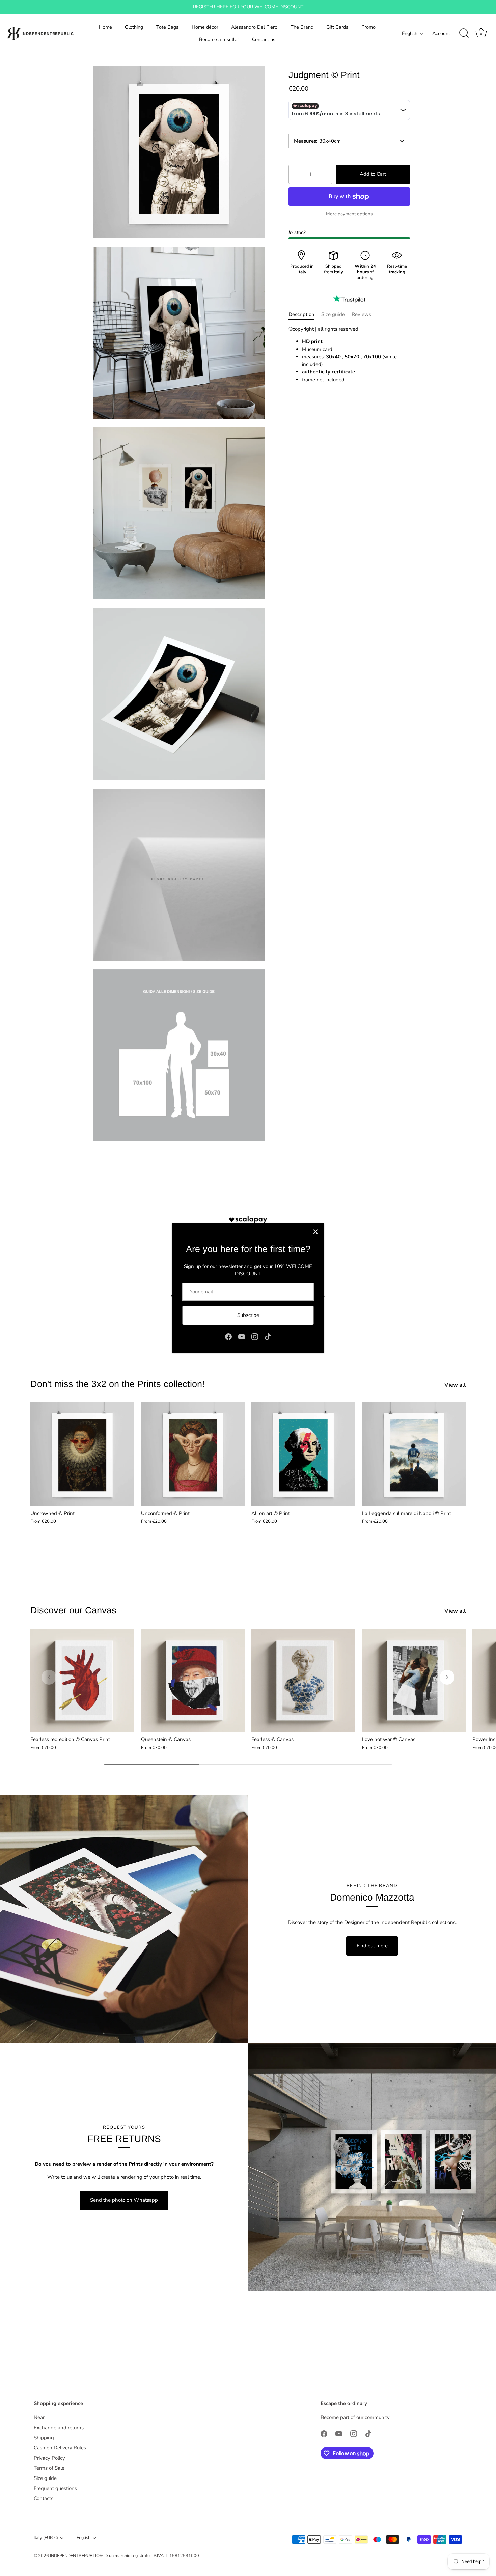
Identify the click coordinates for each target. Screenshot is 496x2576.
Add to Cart (373, 174)
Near (39, 2417)
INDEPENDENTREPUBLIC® (77, 2556)
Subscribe (248, 1315)
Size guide (333, 314)
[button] (49, 1677)
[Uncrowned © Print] (82, 1454)
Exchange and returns (59, 2428)
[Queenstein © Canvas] (193, 1681)
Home (105, 27)
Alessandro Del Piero (254, 27)
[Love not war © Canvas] (414, 1681)
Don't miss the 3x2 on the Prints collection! (118, 1384)
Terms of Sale (49, 2468)
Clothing (134, 27)
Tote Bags (167, 27)
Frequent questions (55, 2488)
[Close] (315, 1232)
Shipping (44, 2438)
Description (301, 314)
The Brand (302, 27)
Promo (368, 27)
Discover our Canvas (73, 1610)
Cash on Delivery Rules (60, 2448)
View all (455, 1385)
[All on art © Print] (303, 1454)
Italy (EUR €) (46, 2538)
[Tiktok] (268, 1336)
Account (441, 33)
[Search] (464, 33)
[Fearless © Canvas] (303, 1681)
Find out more (372, 1946)
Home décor (205, 27)
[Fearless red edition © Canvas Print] (82, 1681)
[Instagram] (255, 1336)
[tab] (305, 315)
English (410, 33)
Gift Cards (337, 27)
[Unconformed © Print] (193, 1454)
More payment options (349, 214)
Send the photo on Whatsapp (124, 2200)
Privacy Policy (49, 2458)
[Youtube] (242, 1336)
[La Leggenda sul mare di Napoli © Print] (414, 1454)
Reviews (361, 314)
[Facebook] (228, 1336)
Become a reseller (219, 39)
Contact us (264, 39)
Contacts (44, 2498)
